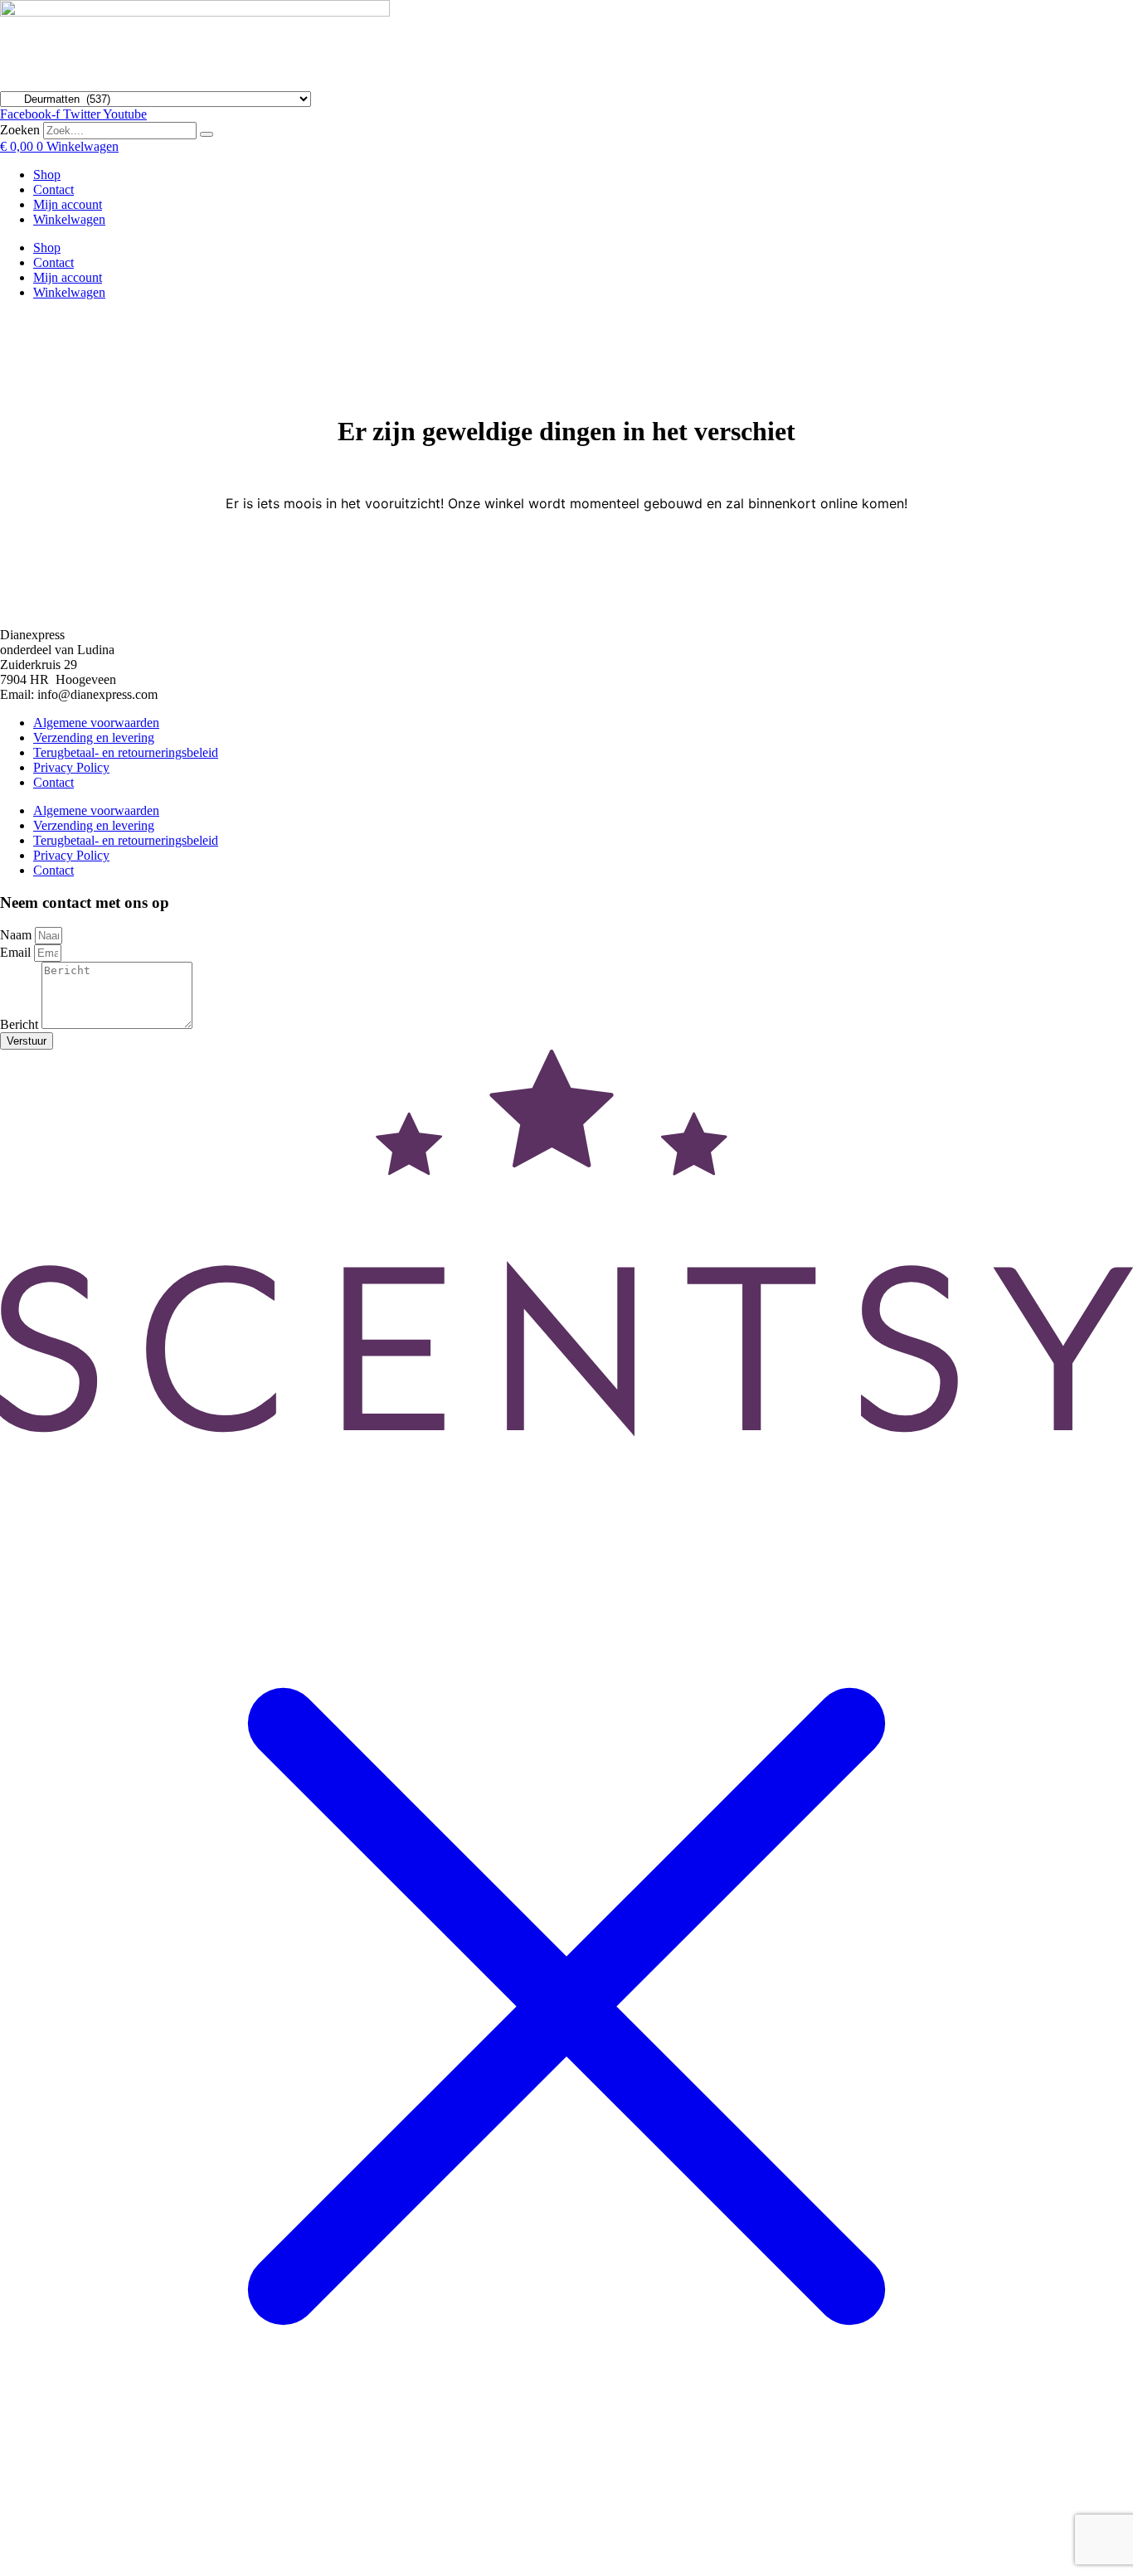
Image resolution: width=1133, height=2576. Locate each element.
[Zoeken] (207, 134)
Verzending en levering (94, 737)
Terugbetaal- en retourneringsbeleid (126, 752)
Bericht (21, 1024)
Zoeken (20, 130)
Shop (47, 175)
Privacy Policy (71, 767)
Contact (53, 189)
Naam (17, 935)
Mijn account (68, 204)
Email (17, 952)
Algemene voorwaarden (96, 723)
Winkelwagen (69, 219)
